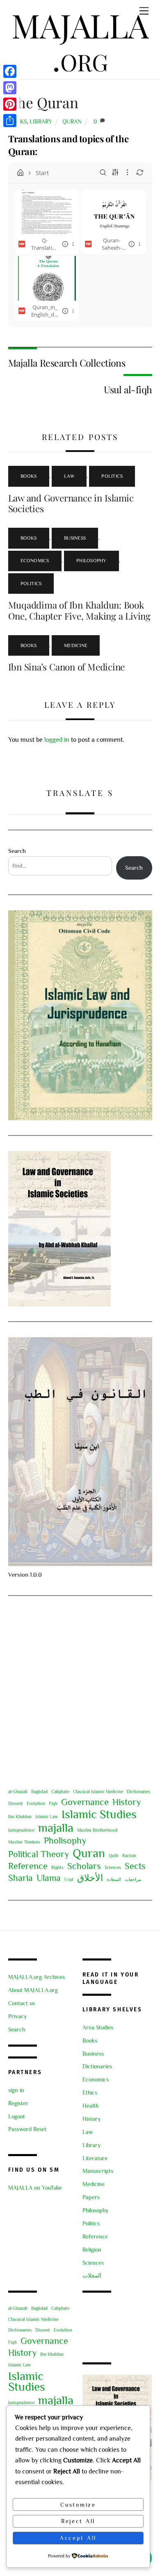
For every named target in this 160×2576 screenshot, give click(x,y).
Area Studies (98, 2028)
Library (41, 121)
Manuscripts (98, 2171)
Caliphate (60, 1792)
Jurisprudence (21, 1830)
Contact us (22, 2003)
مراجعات (133, 1879)
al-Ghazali (18, 1792)
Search (17, 851)
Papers (91, 2197)
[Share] (10, 121)
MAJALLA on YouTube (35, 2188)
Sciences (113, 1867)
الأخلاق (90, 1878)
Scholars (84, 1866)
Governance (85, 1802)
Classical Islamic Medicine (98, 1792)
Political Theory (39, 1854)
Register (18, 2103)
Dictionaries (138, 1792)
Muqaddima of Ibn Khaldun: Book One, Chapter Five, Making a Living (79, 610)
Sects (135, 1866)
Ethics (90, 2093)
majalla (56, 1828)
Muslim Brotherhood (97, 1830)
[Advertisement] (80, 1691)
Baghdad (39, 1792)
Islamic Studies (99, 1814)
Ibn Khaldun (20, 1817)
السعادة (114, 1879)
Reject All (78, 2521)
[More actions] (73, 244)
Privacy (17, 2016)
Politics (112, 476)
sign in (16, 2090)
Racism (129, 1856)
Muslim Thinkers (24, 1842)
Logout (17, 2117)
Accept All (78, 2538)
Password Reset (27, 2129)
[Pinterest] (10, 104)
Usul (69, 1879)
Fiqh (53, 1803)
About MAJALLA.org (33, 1990)
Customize (78, 2505)
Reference (28, 1866)
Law (69, 476)
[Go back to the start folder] (21, 173)
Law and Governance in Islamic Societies (71, 503)
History (127, 1802)
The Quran (43, 102)
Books (29, 476)
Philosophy (91, 561)
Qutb (114, 1856)
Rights (57, 1867)
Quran (72, 121)
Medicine (76, 645)
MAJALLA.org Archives (37, 1977)
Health (90, 2106)
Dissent (16, 1803)
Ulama (49, 1878)
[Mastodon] (10, 88)
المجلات (92, 2276)
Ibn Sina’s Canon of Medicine (67, 667)
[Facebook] (10, 71)
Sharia (21, 1878)
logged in (57, 740)
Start (42, 173)
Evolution (36, 1803)
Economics (35, 561)
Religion (92, 2250)
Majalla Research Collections (67, 363)
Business (75, 538)
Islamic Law (47, 1817)
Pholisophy (65, 1841)
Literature (95, 2158)
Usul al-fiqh (128, 389)
